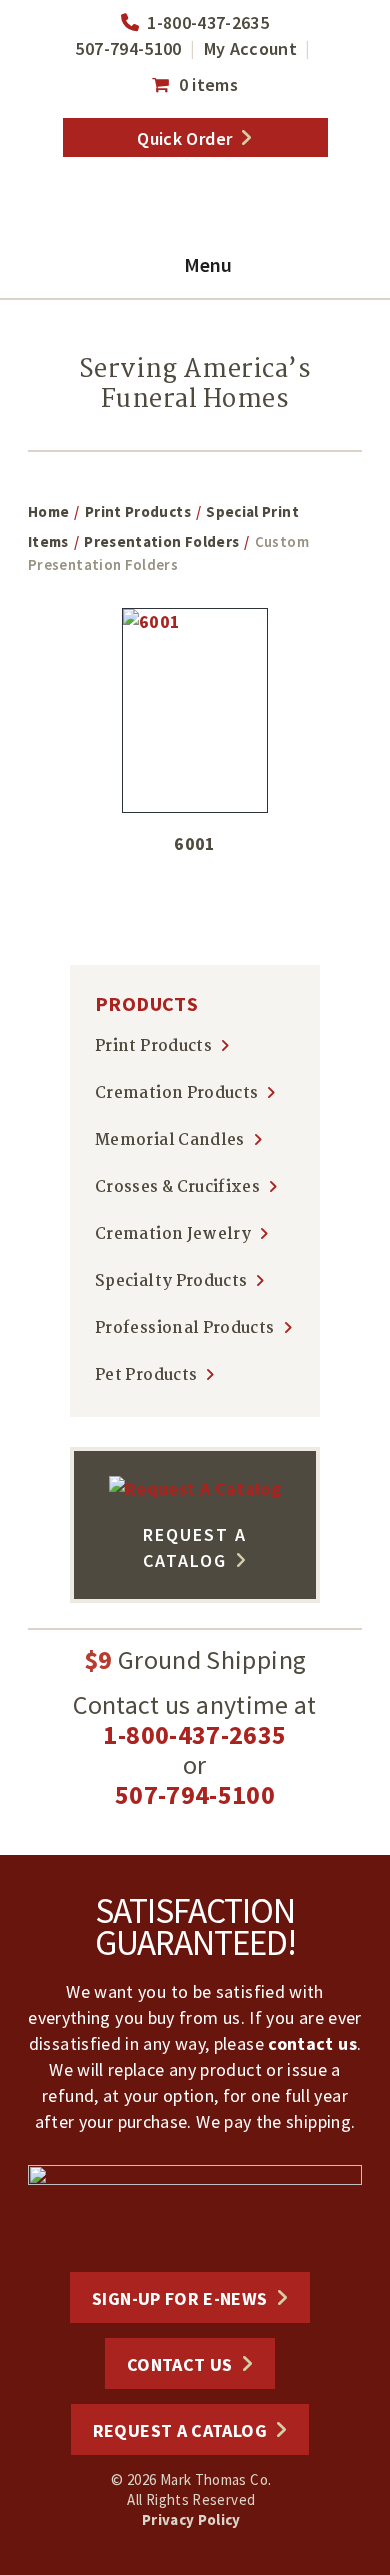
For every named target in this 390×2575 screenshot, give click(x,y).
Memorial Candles (170, 1140)
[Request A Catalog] (195, 1488)
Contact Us (180, 2364)
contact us (312, 2043)
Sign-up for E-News (179, 2298)
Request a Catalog (180, 2430)
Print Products (138, 511)
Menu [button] (208, 264)
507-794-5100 (128, 48)
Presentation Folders (161, 541)
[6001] (195, 710)
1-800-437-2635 (208, 22)
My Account (251, 48)
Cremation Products (176, 1093)
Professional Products (185, 1328)
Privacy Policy (191, 2519)
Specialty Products (171, 1281)
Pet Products (146, 1375)
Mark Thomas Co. (195, 207)
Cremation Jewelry (173, 1234)
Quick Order (184, 138)
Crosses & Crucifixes (177, 1187)
